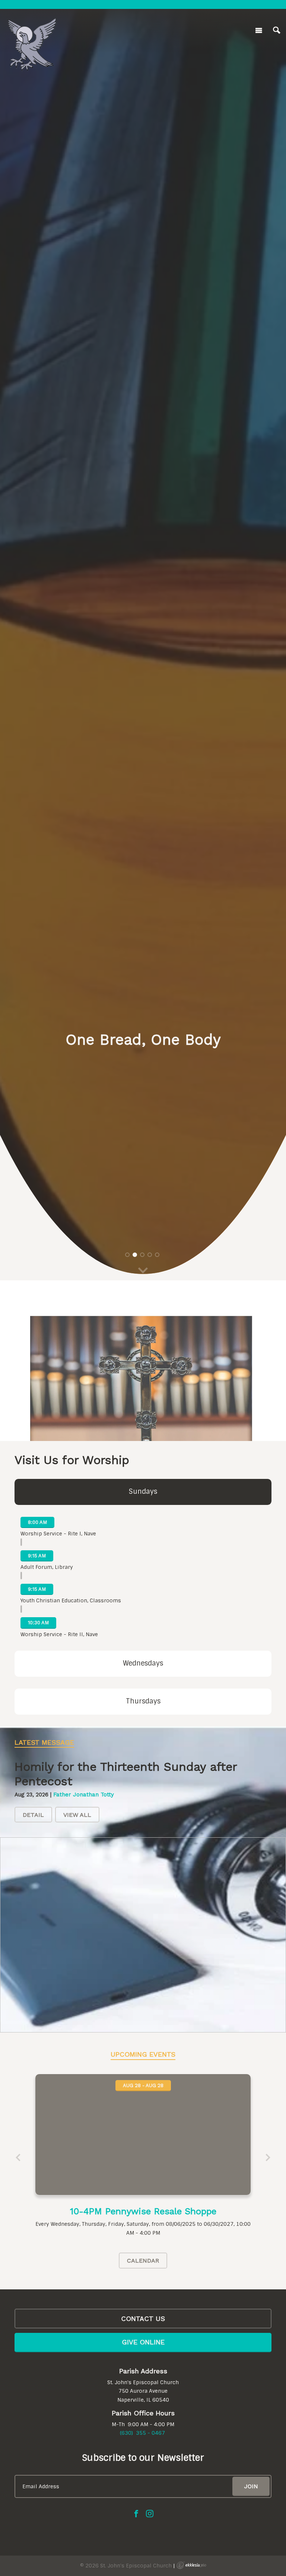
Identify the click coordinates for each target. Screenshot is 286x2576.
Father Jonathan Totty (84, 1795)
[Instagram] (150, 2514)
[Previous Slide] (18, 2158)
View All (77, 1815)
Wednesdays (143, 1663)
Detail (33, 1815)
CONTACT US (143, 2319)
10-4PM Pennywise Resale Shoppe (143, 2211)
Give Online (143, 2342)
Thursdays (143, 1701)
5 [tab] (157, 1255)
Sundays (143, 1492)
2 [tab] (135, 1255)
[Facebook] (136, 2514)
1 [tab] (128, 1255)
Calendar (143, 2261)
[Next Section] (143, 1271)
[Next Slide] (268, 2158)
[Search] (277, 30)
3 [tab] (142, 1255)
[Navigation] (259, 30)
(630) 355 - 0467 (142, 2433)
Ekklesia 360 (191, 2565)
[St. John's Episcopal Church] (32, 29)
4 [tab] (150, 1255)
